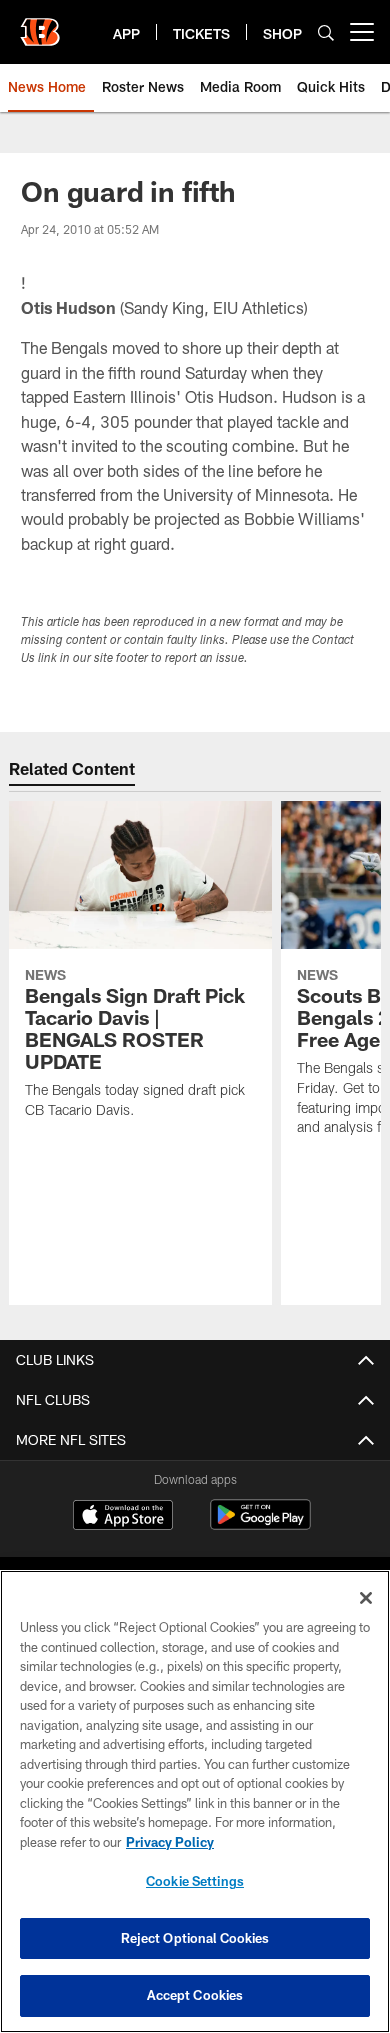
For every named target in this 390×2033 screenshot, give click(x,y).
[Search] (326, 32)
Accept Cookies (195, 1995)
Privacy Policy (170, 1842)
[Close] (366, 1598)
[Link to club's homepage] (40, 24)
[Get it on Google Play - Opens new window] (260, 1524)
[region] (195, 1801)
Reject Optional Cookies (195, 1938)
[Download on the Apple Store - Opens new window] (123, 1517)
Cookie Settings (195, 1881)
